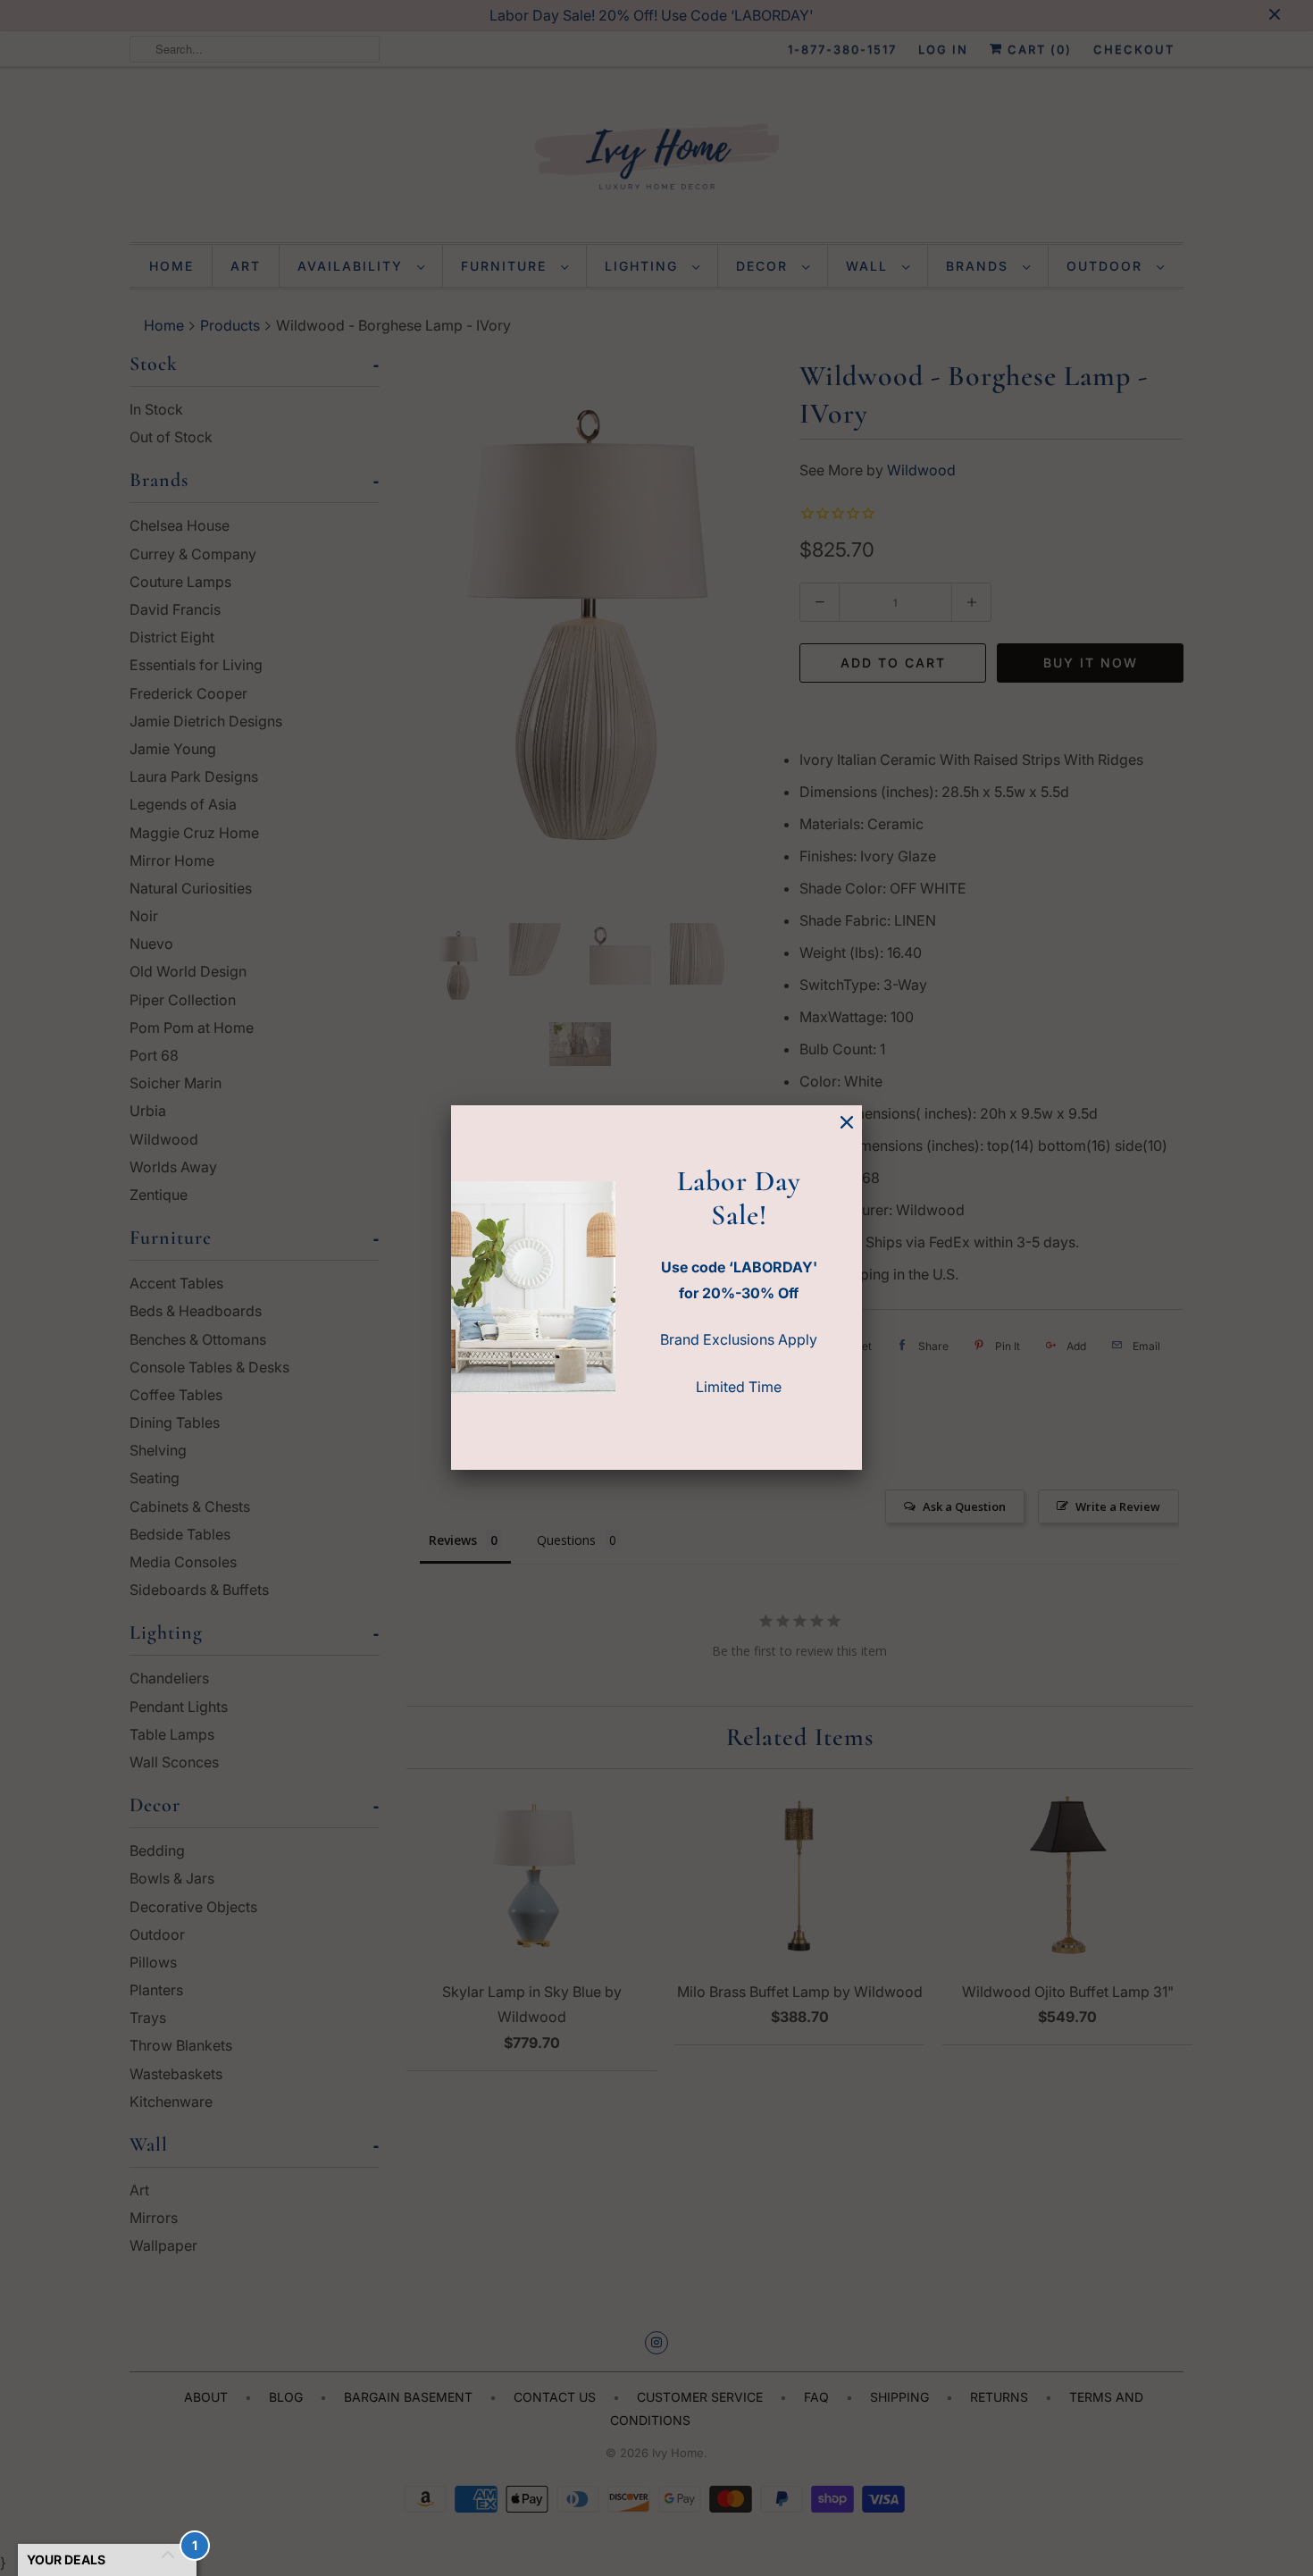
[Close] (847, 1123)
